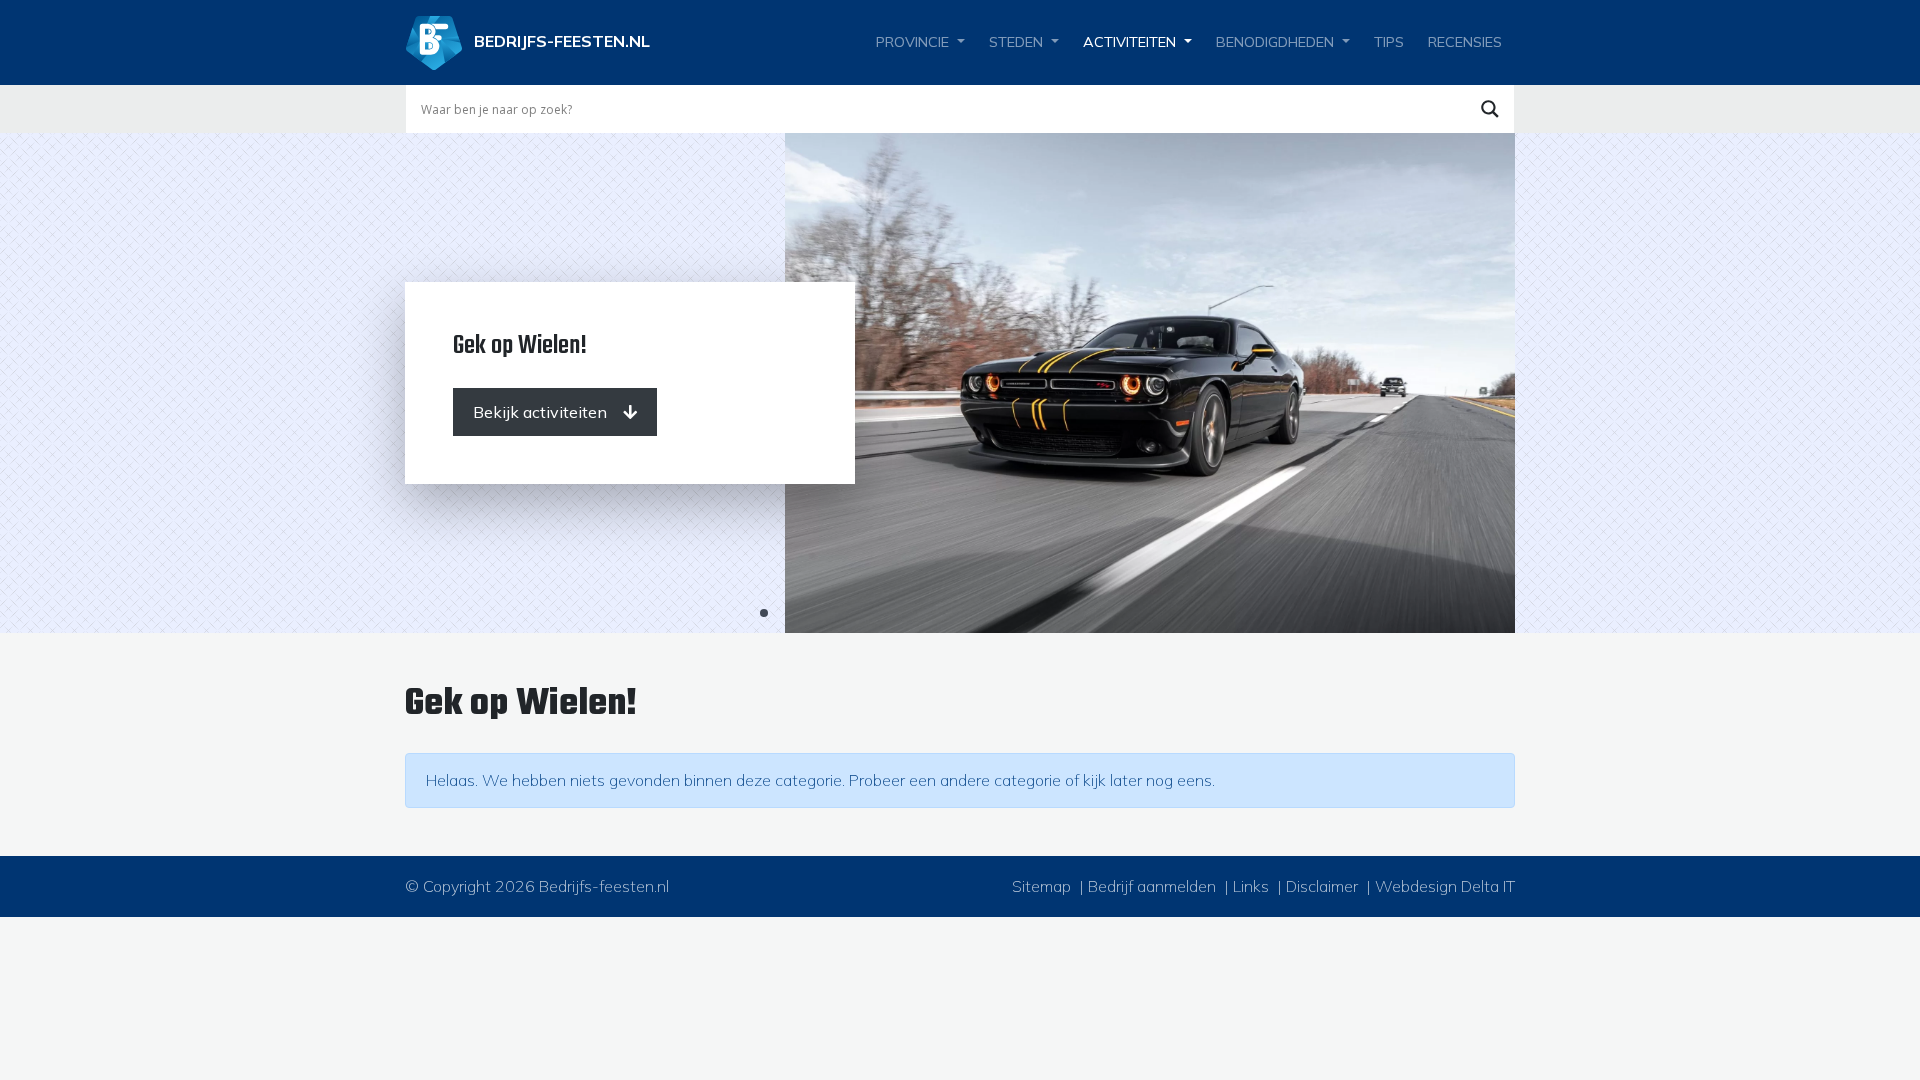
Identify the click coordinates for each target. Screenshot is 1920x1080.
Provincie (912, 42)
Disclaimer (1322, 886)
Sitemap (1041, 886)
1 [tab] (764, 613)
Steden (1016, 42)
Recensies (1465, 42)
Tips (1389, 42)
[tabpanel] (960, 383)
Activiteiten (1129, 42)
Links (1251, 886)
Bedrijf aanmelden (1152, 886)
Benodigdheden (1275, 42)
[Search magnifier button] (1490, 109)
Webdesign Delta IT (1445, 886)
